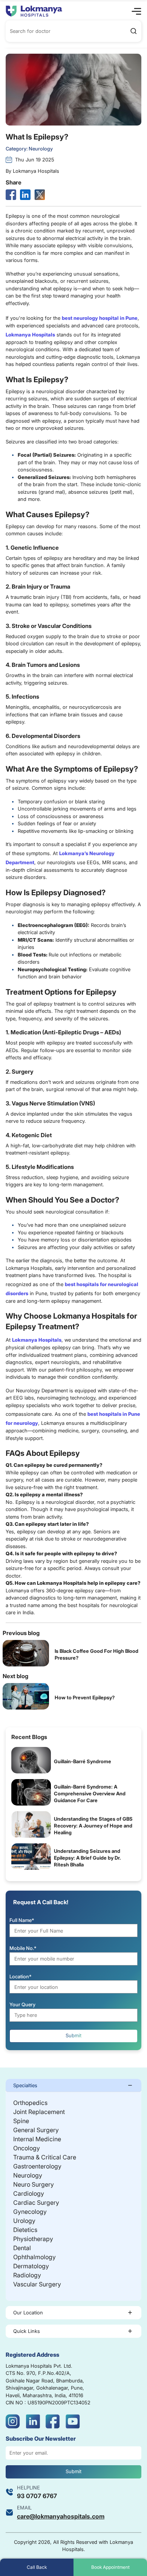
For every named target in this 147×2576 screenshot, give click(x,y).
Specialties (25, 2085)
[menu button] (136, 11)
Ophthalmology (34, 2257)
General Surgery (36, 2130)
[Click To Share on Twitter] (40, 195)
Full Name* (22, 1920)
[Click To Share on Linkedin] (25, 195)
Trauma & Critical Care (45, 2157)
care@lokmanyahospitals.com (61, 2516)
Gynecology (30, 2212)
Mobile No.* (23, 1948)
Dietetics (25, 2230)
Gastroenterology (37, 2166)
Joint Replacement (39, 2112)
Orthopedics (30, 2103)
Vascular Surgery (37, 2284)
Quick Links (27, 2331)
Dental (22, 2248)
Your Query (22, 2004)
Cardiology (29, 2193)
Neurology (28, 2175)
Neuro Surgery (34, 2184)
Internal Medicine (37, 2139)
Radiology (27, 2275)
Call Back (37, 2567)
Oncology (27, 2148)
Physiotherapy (33, 2239)
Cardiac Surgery (36, 2202)
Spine (21, 2121)
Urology (24, 2221)
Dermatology (31, 2266)
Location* (21, 1976)
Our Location (28, 2313)
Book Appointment (110, 2567)
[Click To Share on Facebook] (11, 195)
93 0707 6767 (37, 2496)
